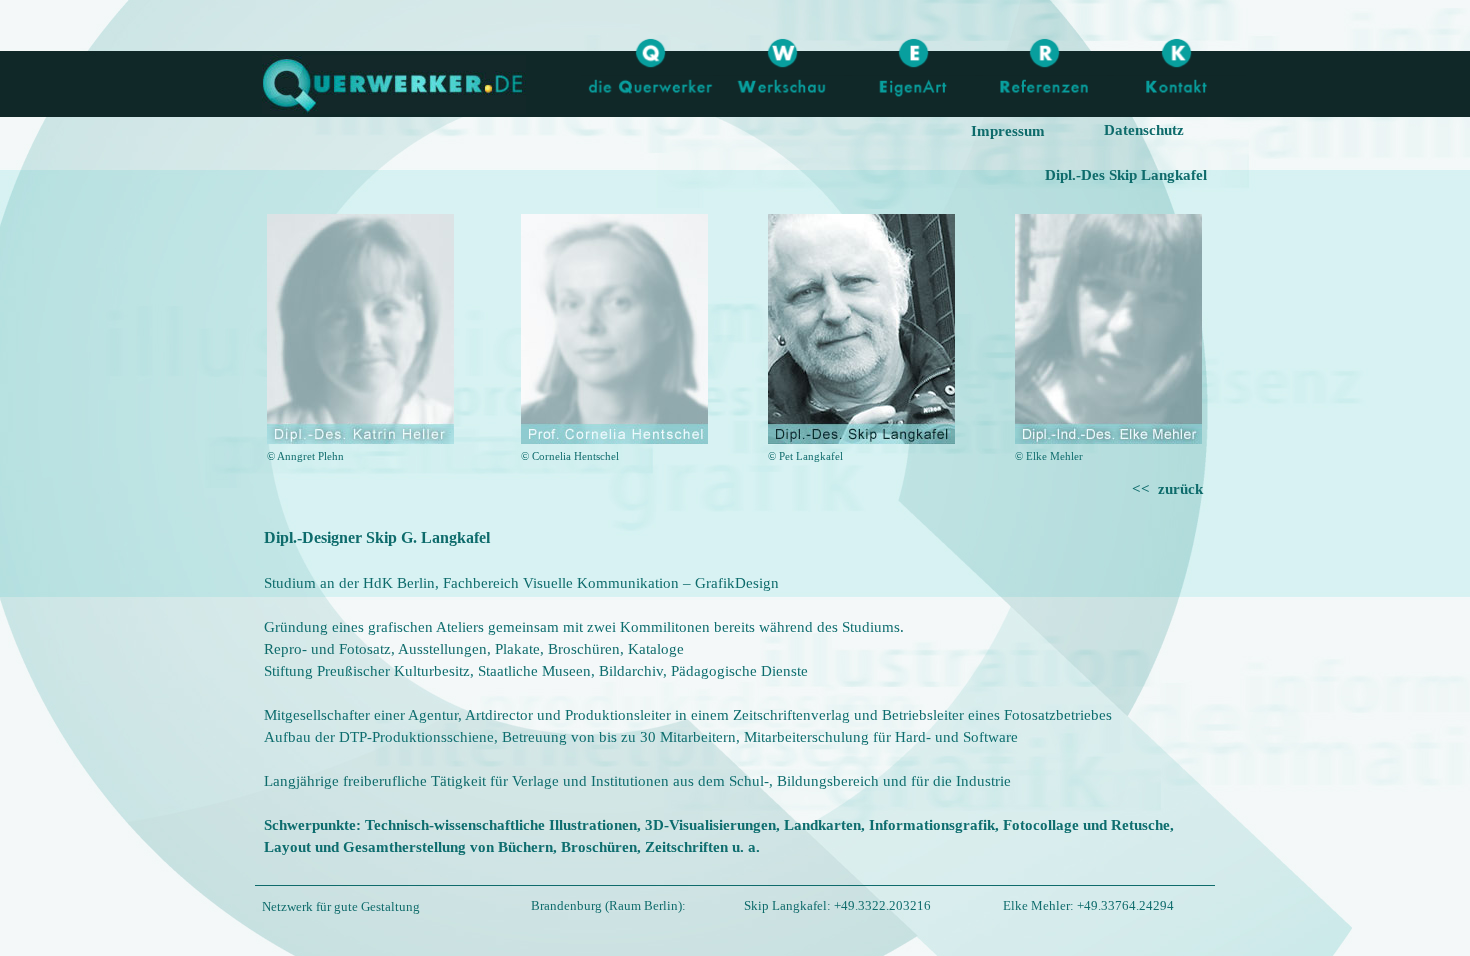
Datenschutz (1144, 130)
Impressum (1008, 131)
